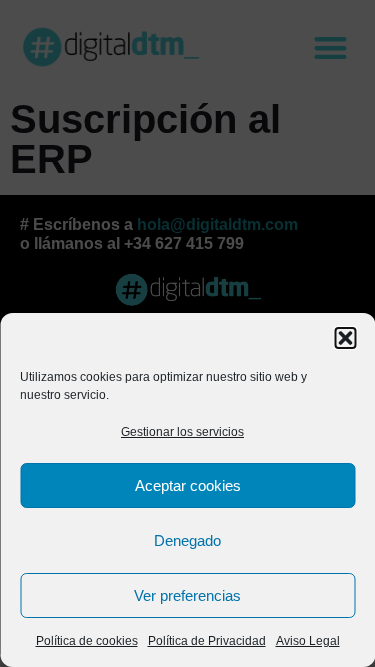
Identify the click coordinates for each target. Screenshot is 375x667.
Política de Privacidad (207, 641)
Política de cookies (87, 641)
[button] (345, 338)
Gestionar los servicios (182, 432)
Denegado (187, 540)
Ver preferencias (187, 595)
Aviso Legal (308, 641)
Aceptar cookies (188, 485)
